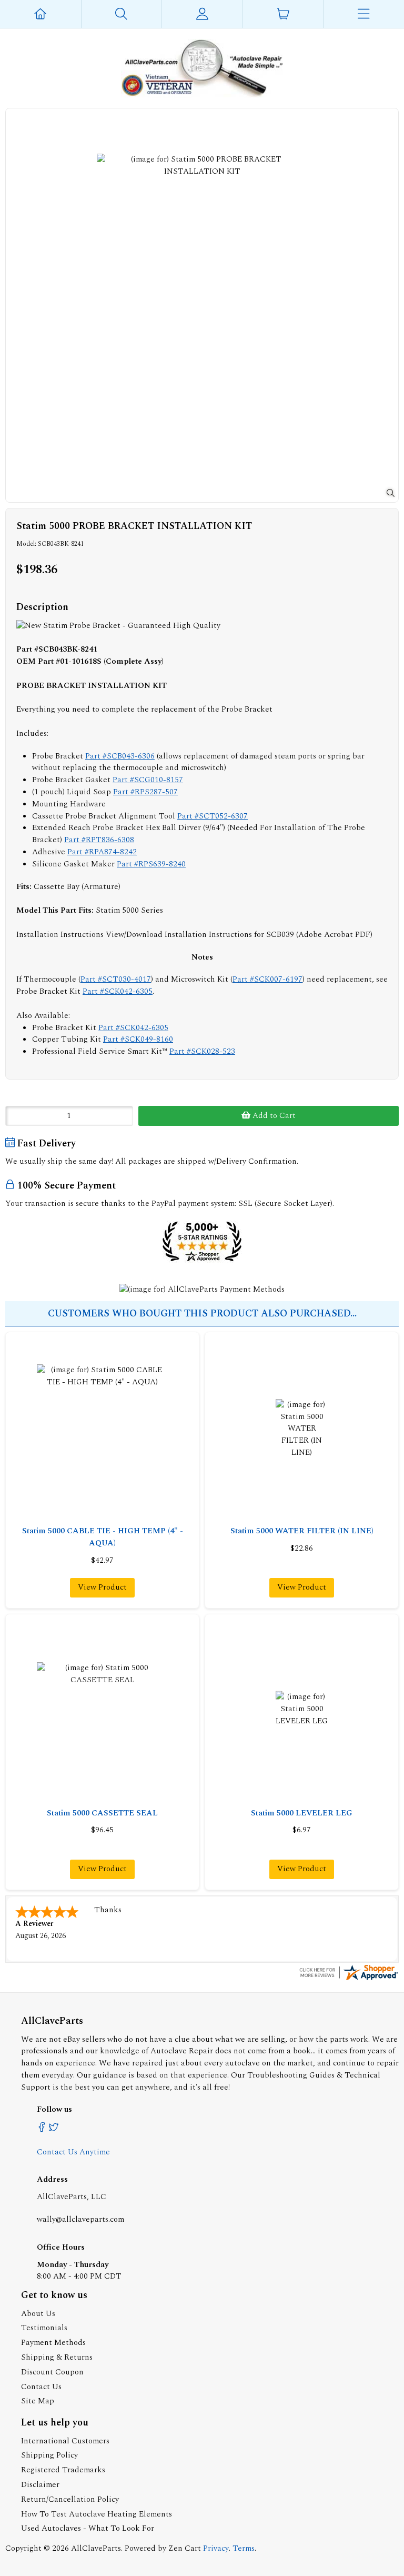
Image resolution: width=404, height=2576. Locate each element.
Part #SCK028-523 (202, 1051)
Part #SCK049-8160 (138, 1039)
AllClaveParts (96, 2548)
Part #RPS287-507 (145, 792)
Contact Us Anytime (73, 2152)
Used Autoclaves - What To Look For (88, 2528)
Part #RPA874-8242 (102, 852)
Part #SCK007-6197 (267, 979)
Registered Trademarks (63, 2470)
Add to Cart (273, 1116)
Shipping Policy (49, 2455)
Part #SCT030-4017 (116, 979)
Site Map (38, 2401)
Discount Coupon (52, 2372)
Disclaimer (40, 2485)
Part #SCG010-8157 (148, 780)
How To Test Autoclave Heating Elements (97, 2514)
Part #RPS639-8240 (151, 864)
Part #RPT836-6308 (99, 840)
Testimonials (44, 2328)
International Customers (65, 2441)
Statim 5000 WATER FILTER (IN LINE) (302, 1531)
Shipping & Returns (57, 2357)
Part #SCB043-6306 (120, 756)
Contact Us (41, 2387)
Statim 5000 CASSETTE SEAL (102, 1813)
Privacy (216, 2548)
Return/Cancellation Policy (70, 2499)
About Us (38, 2314)
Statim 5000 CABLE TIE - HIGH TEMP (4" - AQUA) (103, 1537)
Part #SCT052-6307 (213, 816)
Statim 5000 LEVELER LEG (302, 1813)
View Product (102, 1587)
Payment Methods (53, 2343)
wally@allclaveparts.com (80, 2219)
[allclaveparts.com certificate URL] (348, 1979)
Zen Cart (185, 2548)
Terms (244, 2548)
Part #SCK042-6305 (118, 991)
